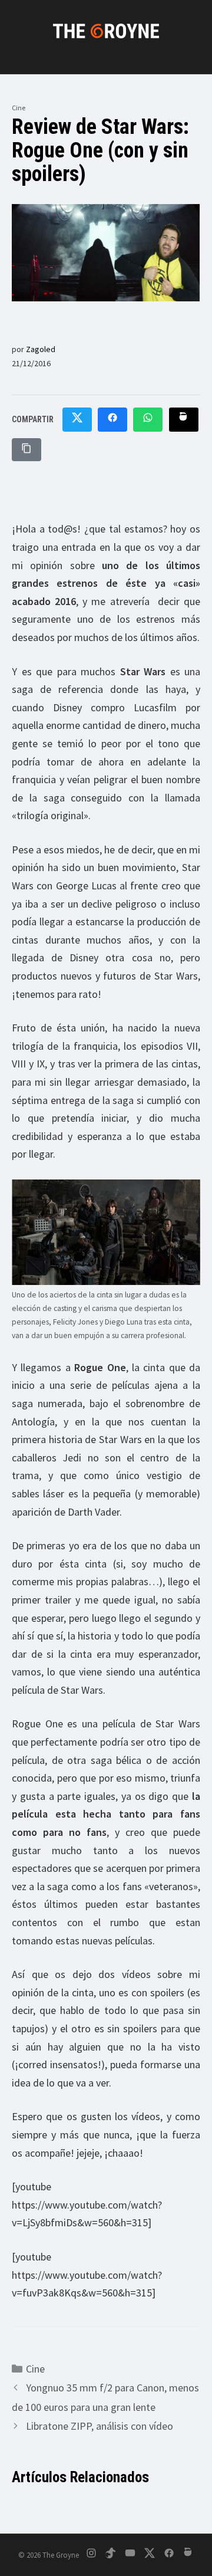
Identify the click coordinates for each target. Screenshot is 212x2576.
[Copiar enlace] (26, 450)
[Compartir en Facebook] (112, 420)
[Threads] (188, 2555)
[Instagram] (91, 2555)
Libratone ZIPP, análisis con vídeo (100, 2426)
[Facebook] (169, 2555)
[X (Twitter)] (150, 2555)
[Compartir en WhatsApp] (148, 420)
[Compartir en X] (77, 420)
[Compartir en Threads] (184, 420)
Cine (19, 108)
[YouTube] (130, 2555)
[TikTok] (111, 2555)
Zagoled (41, 349)
